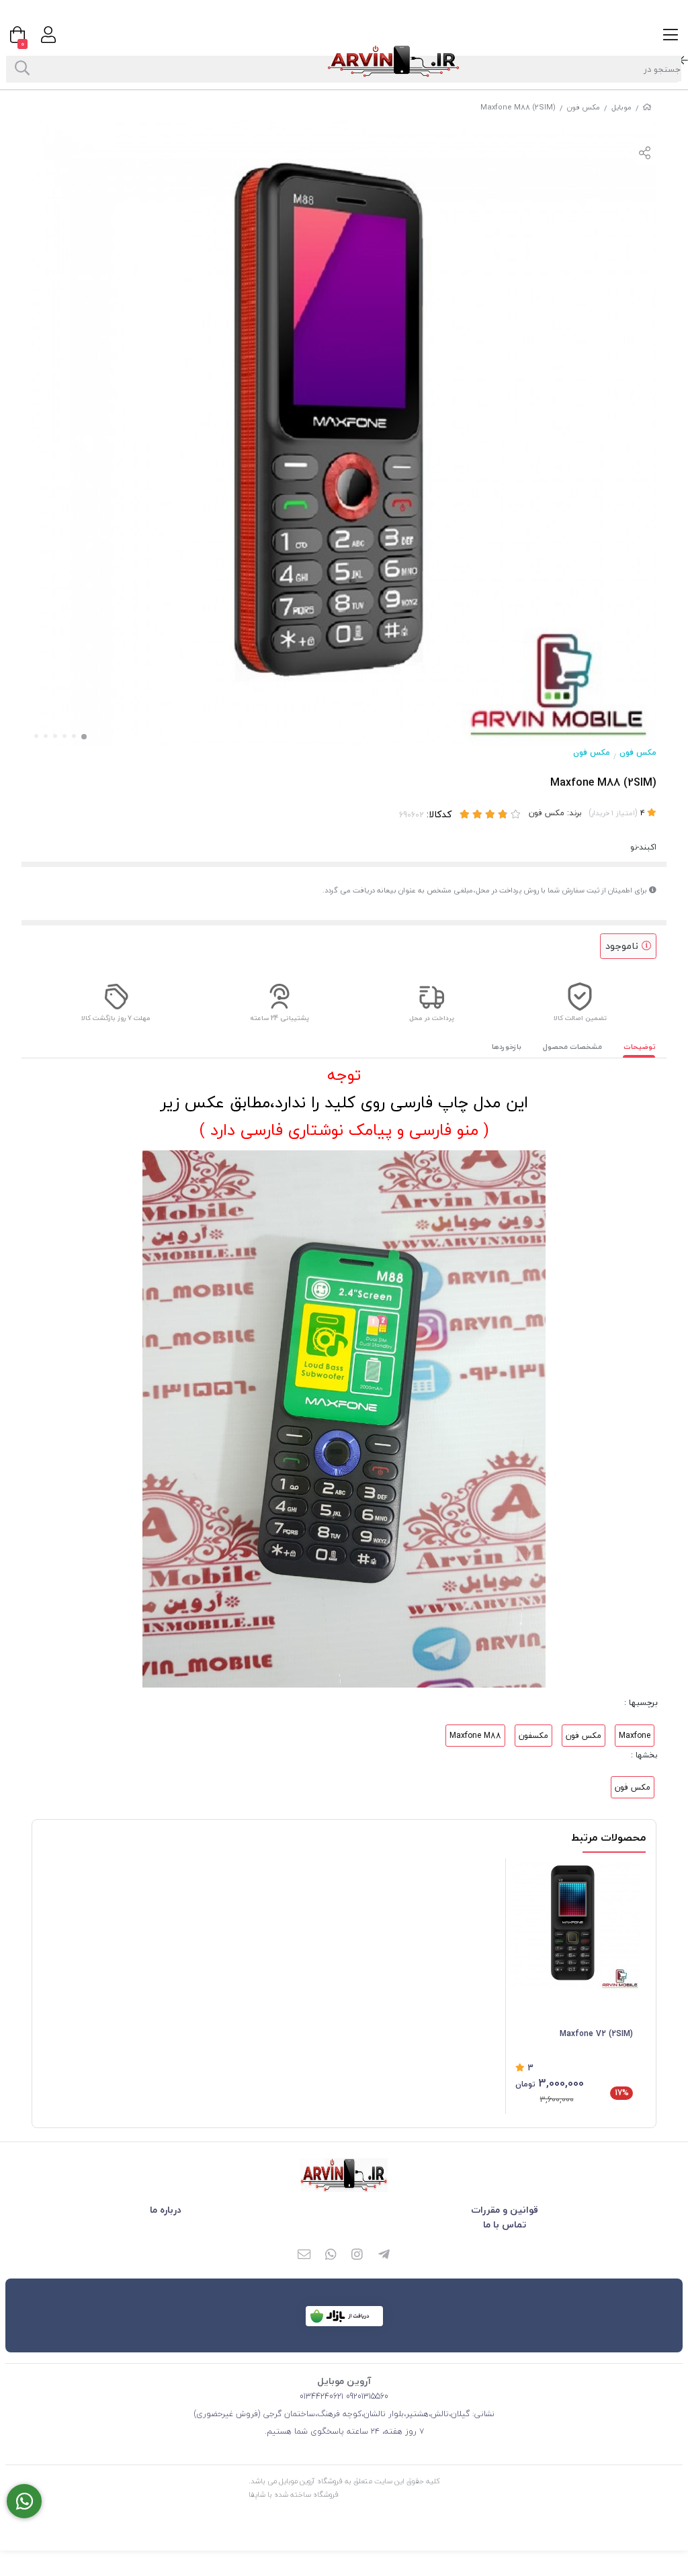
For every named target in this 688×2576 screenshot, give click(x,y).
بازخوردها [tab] (507, 1047)
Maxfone (635, 1736)
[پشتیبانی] (24, 2501)
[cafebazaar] (344, 2316)
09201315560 (366, 2396)
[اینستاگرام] (357, 2256)
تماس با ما (505, 2224)
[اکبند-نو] (574, 1924)
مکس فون (584, 107)
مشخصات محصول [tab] (572, 1047)
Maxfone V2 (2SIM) (596, 2034)
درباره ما (166, 2210)
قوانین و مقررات (505, 2210)
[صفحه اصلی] (647, 107)
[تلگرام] (384, 2256)
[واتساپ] (331, 2256)
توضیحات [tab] (640, 1047)
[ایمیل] (304, 2256)
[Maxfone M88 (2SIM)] (344, 2175)
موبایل (621, 107)
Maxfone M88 (475, 1736)
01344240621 (321, 2396)
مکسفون (533, 1736)
